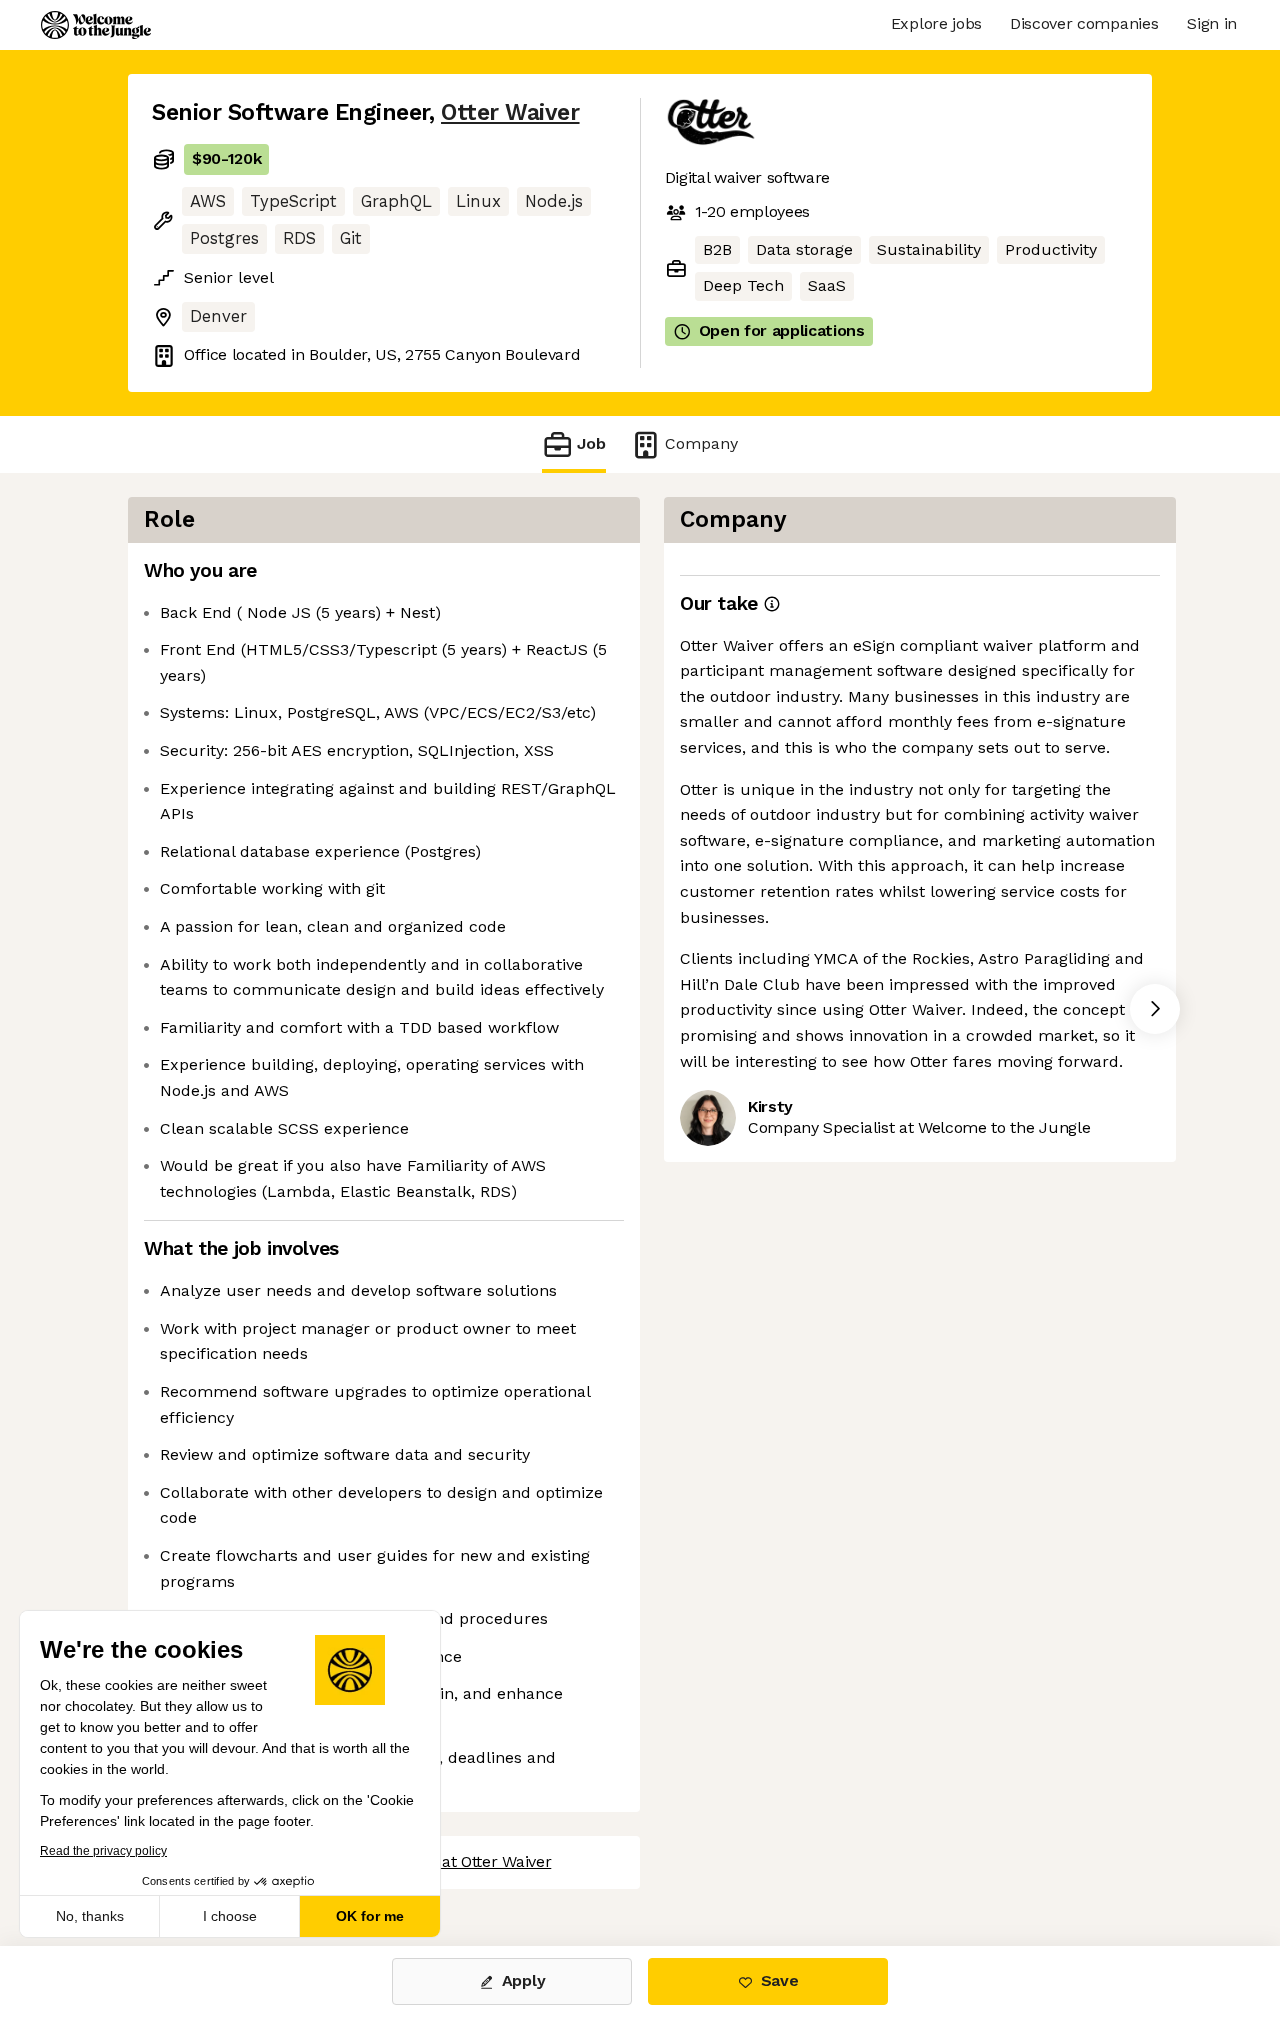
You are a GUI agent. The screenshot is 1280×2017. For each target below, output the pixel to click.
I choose (230, 1916)
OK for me (370, 1916)
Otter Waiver (510, 112)
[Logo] (96, 25)
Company (701, 443)
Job (591, 443)
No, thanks (90, 1916)
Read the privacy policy (103, 1851)
